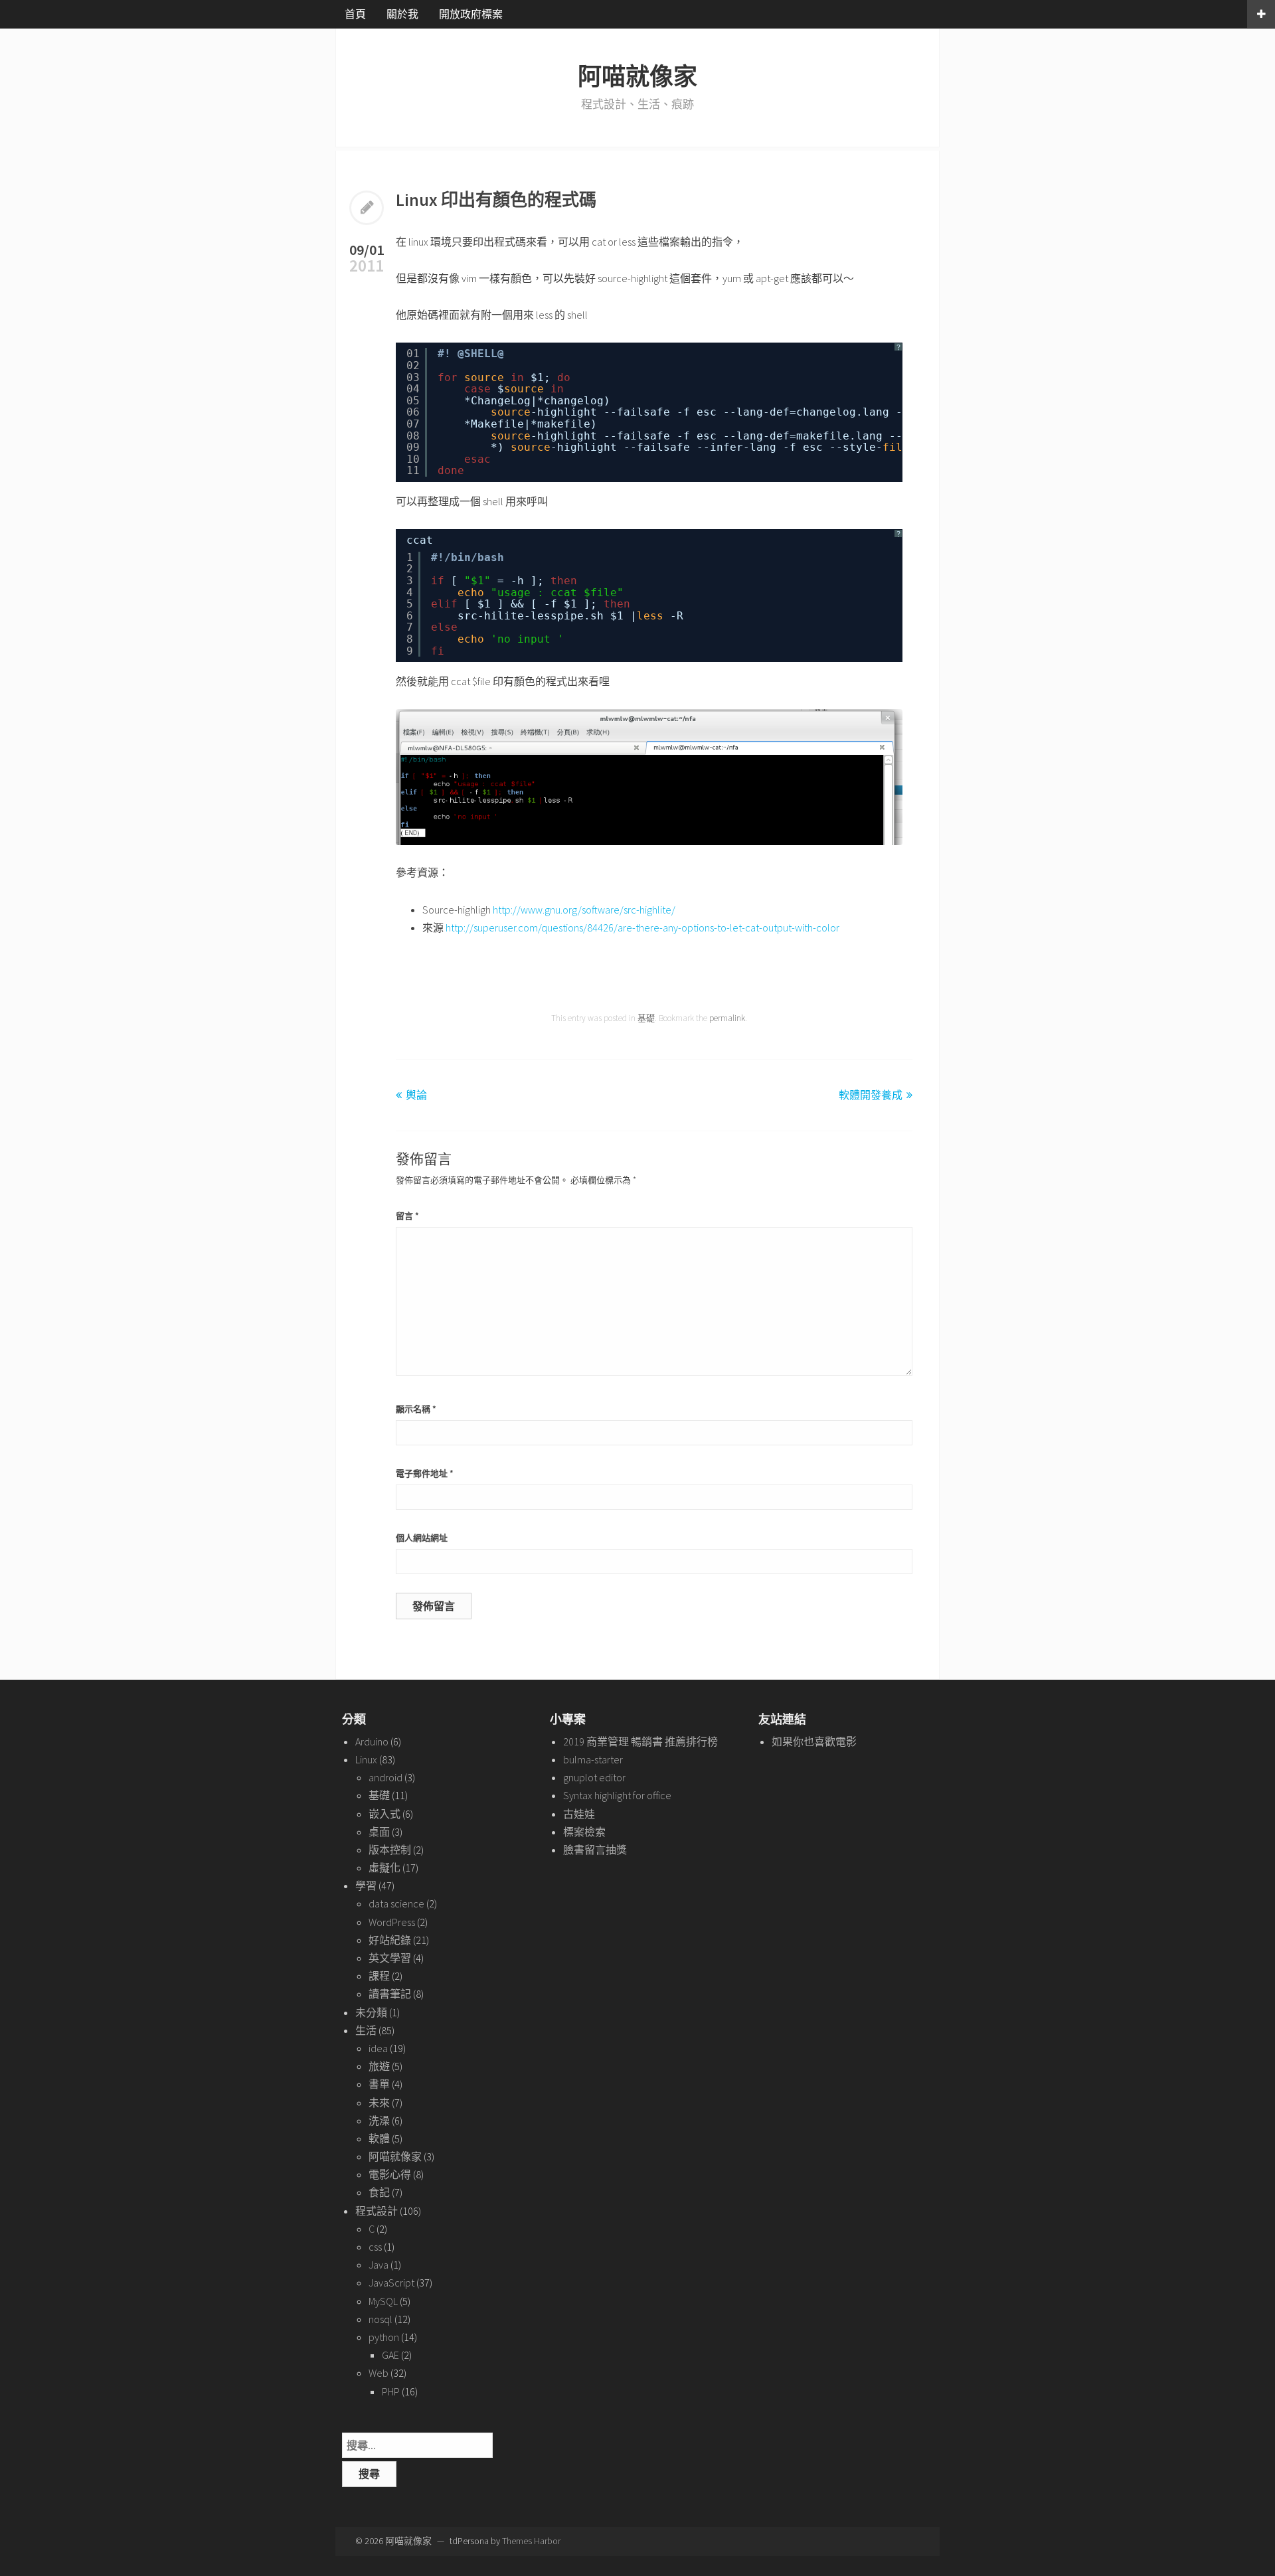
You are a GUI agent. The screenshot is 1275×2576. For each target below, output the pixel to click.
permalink (727, 1018)
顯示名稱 (416, 1409)
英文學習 (390, 1958)
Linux (366, 1759)
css (375, 2247)
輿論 (416, 1095)
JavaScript (391, 2283)
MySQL (383, 2301)
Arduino (372, 1741)
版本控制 (390, 1850)
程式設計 (377, 2211)
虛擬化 (384, 1868)
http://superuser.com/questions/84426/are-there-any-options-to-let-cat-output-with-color (642, 927)
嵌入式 (384, 1814)
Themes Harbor (531, 2541)
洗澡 (379, 2121)
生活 (366, 2030)
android (385, 1777)
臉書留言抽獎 (595, 1850)
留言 (407, 1216)
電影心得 (390, 2174)
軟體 (379, 2138)
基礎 (646, 1018)
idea (378, 2048)
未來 (379, 2103)
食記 (379, 2192)
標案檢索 (584, 1832)
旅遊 (379, 2066)
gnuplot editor (594, 1777)
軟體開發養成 (871, 1095)
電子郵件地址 (425, 1474)
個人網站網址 (422, 1538)
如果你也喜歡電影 (814, 1741)
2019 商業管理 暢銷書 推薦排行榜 (640, 1741)
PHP (391, 2391)
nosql (381, 2319)
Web (379, 2373)
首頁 (355, 14)
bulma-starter (593, 1759)
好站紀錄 (390, 1940)
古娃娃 (579, 1814)
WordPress (392, 1922)
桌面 (379, 1832)
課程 (379, 1976)
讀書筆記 (390, 1994)
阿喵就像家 (637, 77)
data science (396, 1903)
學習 (366, 1886)
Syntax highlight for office (617, 1795)
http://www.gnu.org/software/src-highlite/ (584, 910)
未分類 (371, 2012)
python (384, 2337)
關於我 (402, 14)
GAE (390, 2355)
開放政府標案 (471, 14)
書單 (379, 2084)
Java (379, 2265)
